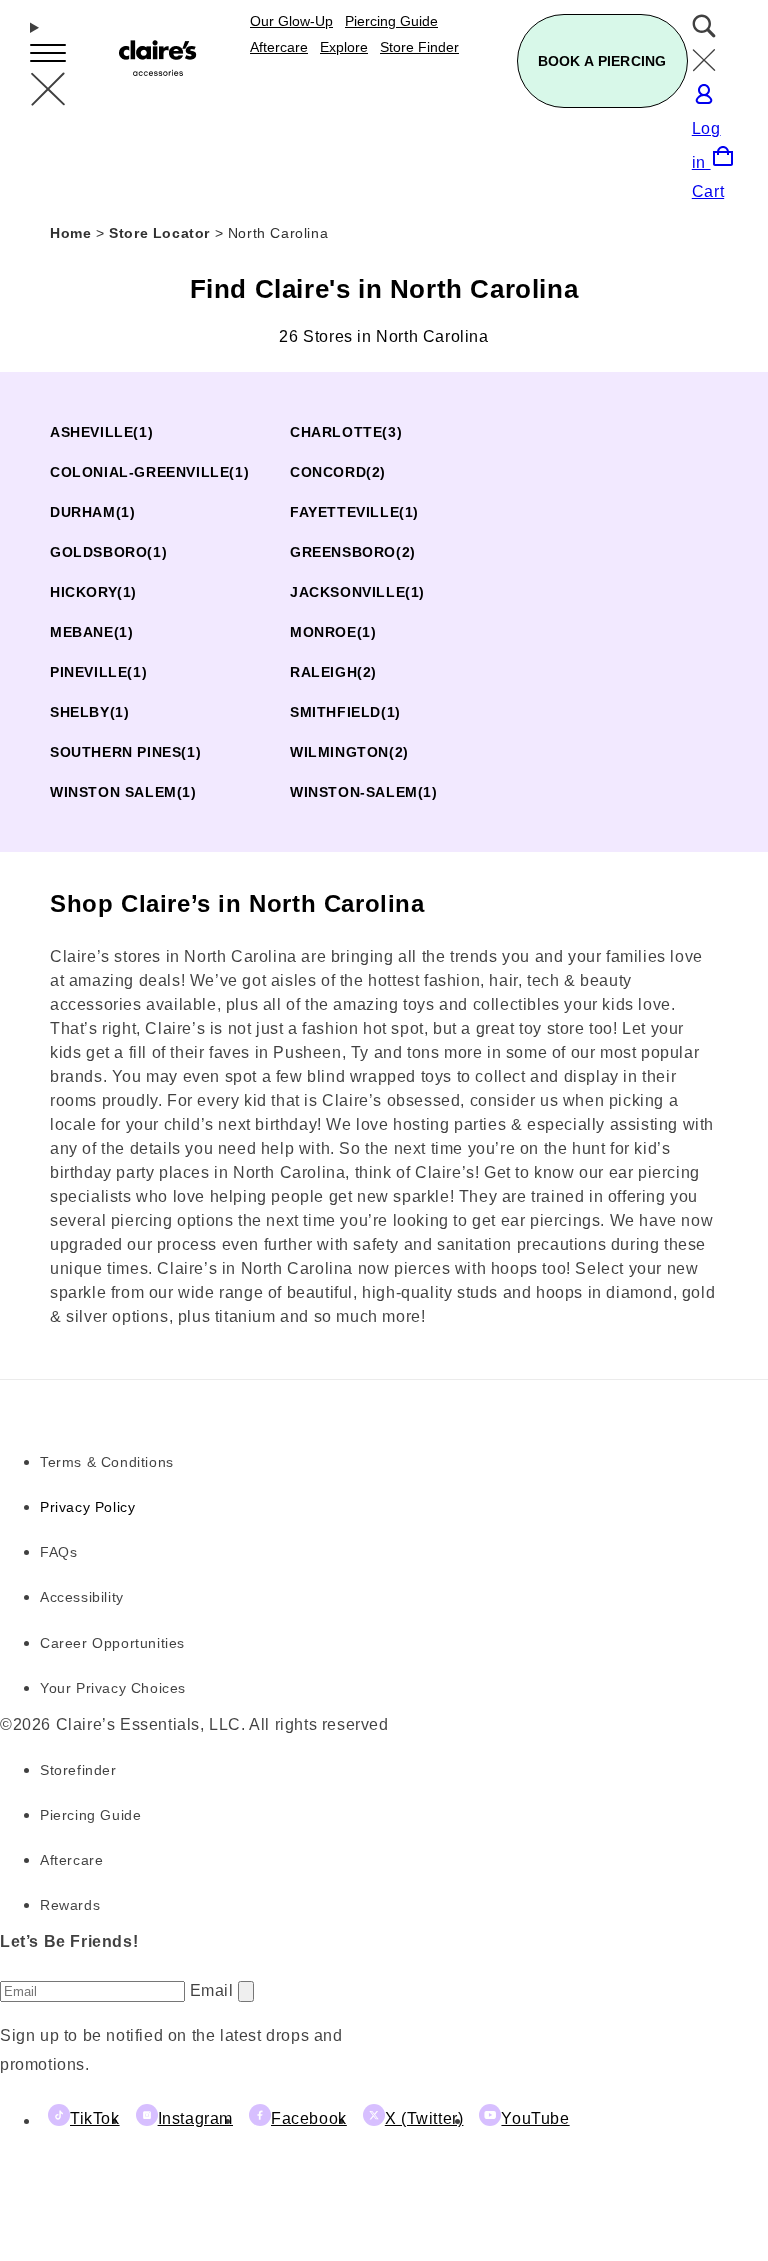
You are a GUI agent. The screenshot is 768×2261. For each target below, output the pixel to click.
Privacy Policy (87, 1507)
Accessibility (82, 1597)
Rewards (70, 1905)
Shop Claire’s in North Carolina (237, 903)
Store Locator (161, 233)
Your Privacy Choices (113, 1688)
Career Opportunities (112, 1643)
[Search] (715, 48)
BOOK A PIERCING (602, 61)
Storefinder (78, 1770)
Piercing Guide (90, 1815)
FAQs (58, 1552)
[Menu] (48, 64)
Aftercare (71, 1860)
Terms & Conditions (107, 1462)
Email (214, 1990)
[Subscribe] (246, 1991)
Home (70, 233)
